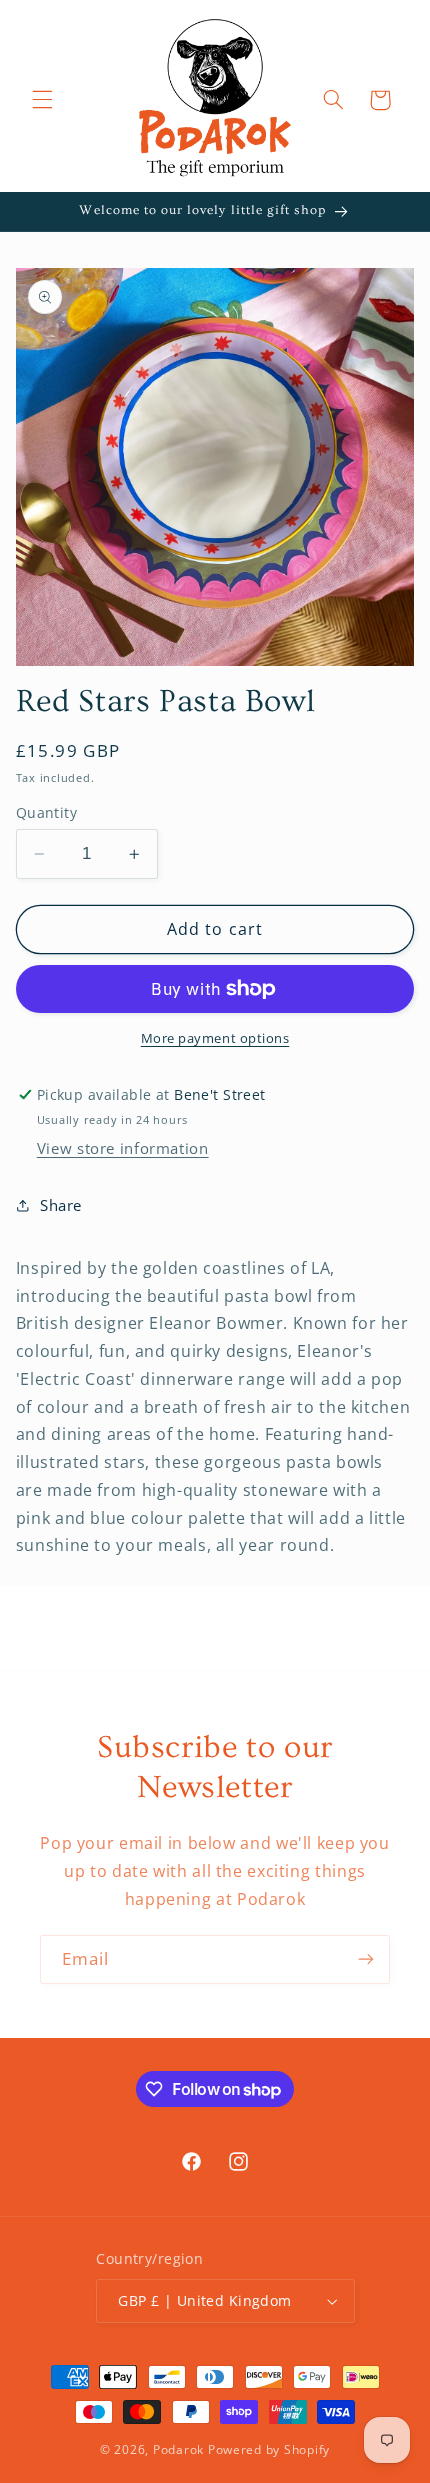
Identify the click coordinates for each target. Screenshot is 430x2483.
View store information (123, 1148)
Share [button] (61, 1205)
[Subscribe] (366, 1959)
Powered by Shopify (269, 2449)
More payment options (215, 1038)
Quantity (46, 812)
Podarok (178, 2449)
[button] (42, 100)
